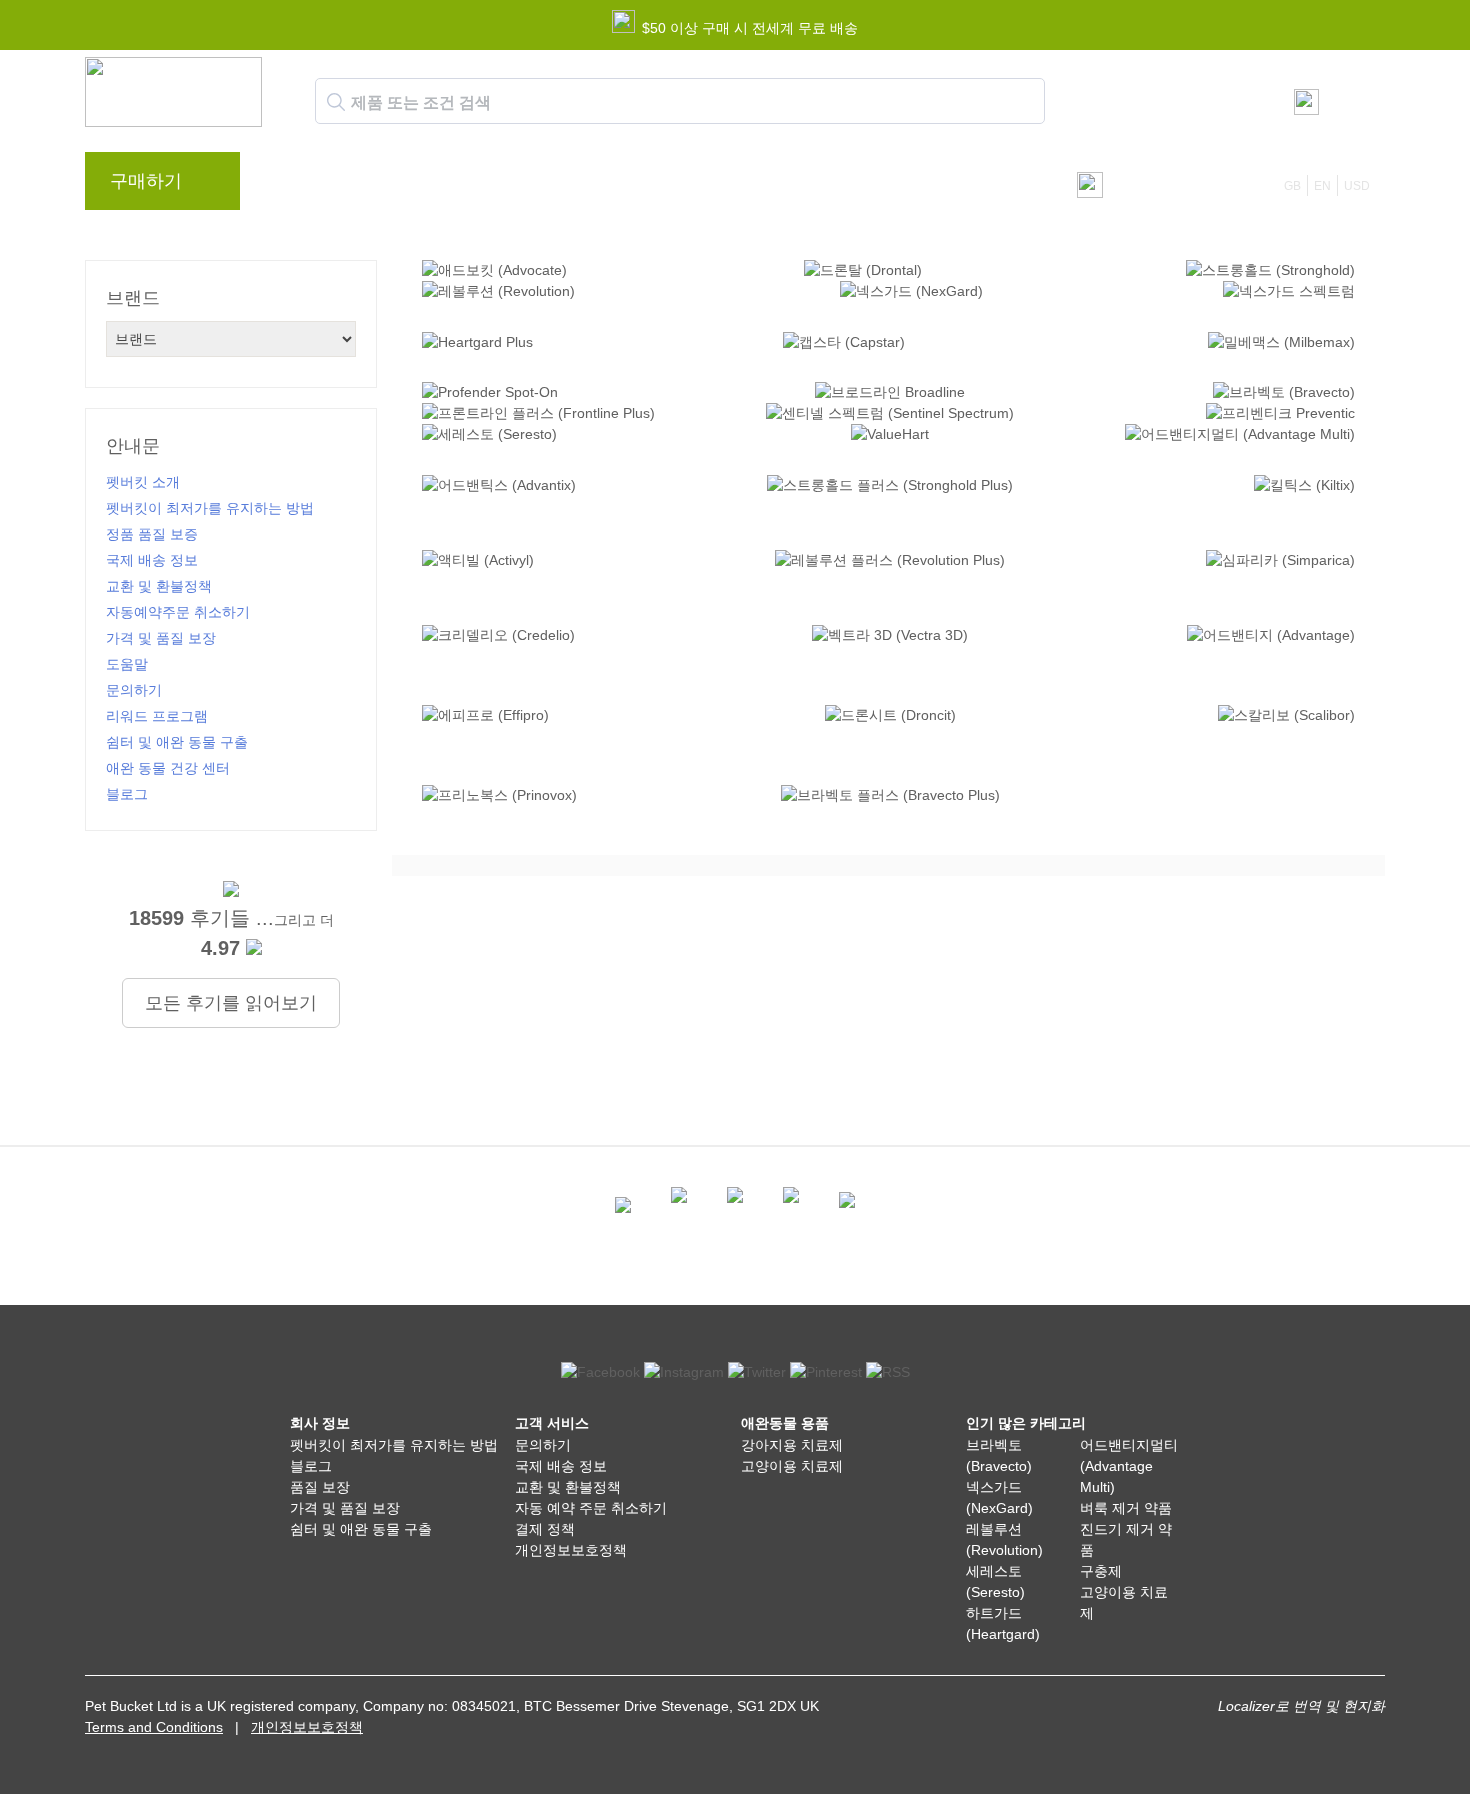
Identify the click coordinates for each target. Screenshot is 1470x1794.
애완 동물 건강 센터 (168, 768)
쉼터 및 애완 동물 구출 (177, 742)
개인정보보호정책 (571, 1550)
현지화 (1364, 1706)
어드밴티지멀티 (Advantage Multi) (1129, 1466)
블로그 (373, 186)
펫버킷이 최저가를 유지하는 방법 (210, 508)
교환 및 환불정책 (159, 586)
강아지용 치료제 (792, 1445)
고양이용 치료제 (792, 1466)
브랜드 (297, 186)
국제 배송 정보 (152, 560)
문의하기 (668, 186)
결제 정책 (545, 1529)
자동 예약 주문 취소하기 (591, 1508)
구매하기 (146, 181)
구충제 (1101, 1571)
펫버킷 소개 (143, 482)
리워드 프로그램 (479, 186)
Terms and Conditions (154, 1727)
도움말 (585, 186)
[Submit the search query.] (336, 102)
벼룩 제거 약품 (1126, 1508)
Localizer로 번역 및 (1278, 1706)
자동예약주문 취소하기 (178, 612)
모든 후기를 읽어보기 (231, 1003)
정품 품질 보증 (152, 534)
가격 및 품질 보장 (161, 638)
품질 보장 (320, 1487)
